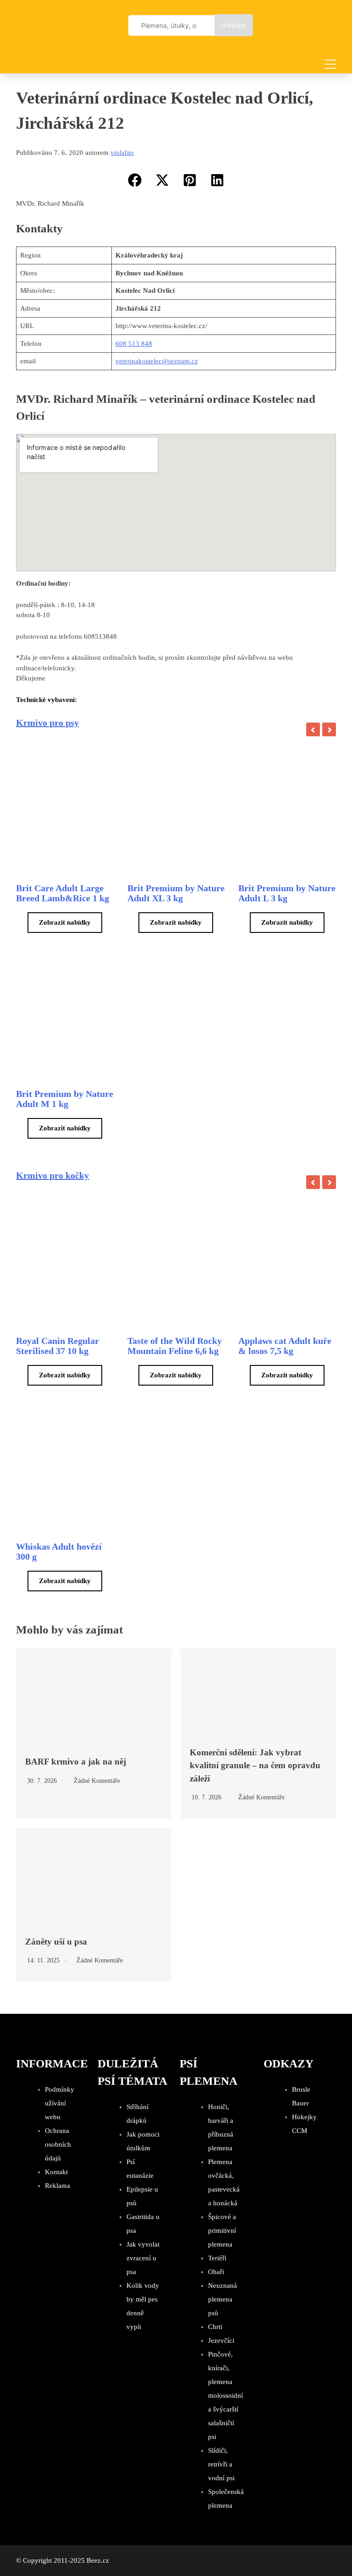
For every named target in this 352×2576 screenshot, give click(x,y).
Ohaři (216, 2272)
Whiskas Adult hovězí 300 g (59, 1551)
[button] (135, 180)
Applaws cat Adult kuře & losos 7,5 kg (285, 1346)
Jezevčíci (221, 2340)
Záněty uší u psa (56, 1942)
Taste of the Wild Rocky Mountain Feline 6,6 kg (175, 1346)
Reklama (58, 2186)
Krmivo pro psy (47, 723)
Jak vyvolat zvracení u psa (143, 2258)
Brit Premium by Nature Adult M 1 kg (65, 1099)
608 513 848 (134, 344)
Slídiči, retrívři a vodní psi (221, 2464)
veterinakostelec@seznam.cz (157, 361)
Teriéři (217, 2258)
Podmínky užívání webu (60, 2103)
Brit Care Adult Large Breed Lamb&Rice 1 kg (63, 893)
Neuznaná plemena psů (223, 2299)
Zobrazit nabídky (65, 922)
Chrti (215, 2327)
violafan (122, 153)
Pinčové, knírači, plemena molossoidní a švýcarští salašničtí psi (225, 2395)
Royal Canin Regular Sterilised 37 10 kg (58, 1346)
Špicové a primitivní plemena (222, 2231)
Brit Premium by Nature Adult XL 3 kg (176, 893)
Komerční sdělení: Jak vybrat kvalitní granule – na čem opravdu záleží (255, 1765)
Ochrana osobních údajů (58, 2144)
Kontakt (56, 2172)
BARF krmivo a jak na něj (76, 1762)
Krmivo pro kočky (52, 1175)
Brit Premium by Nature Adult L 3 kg (287, 893)
